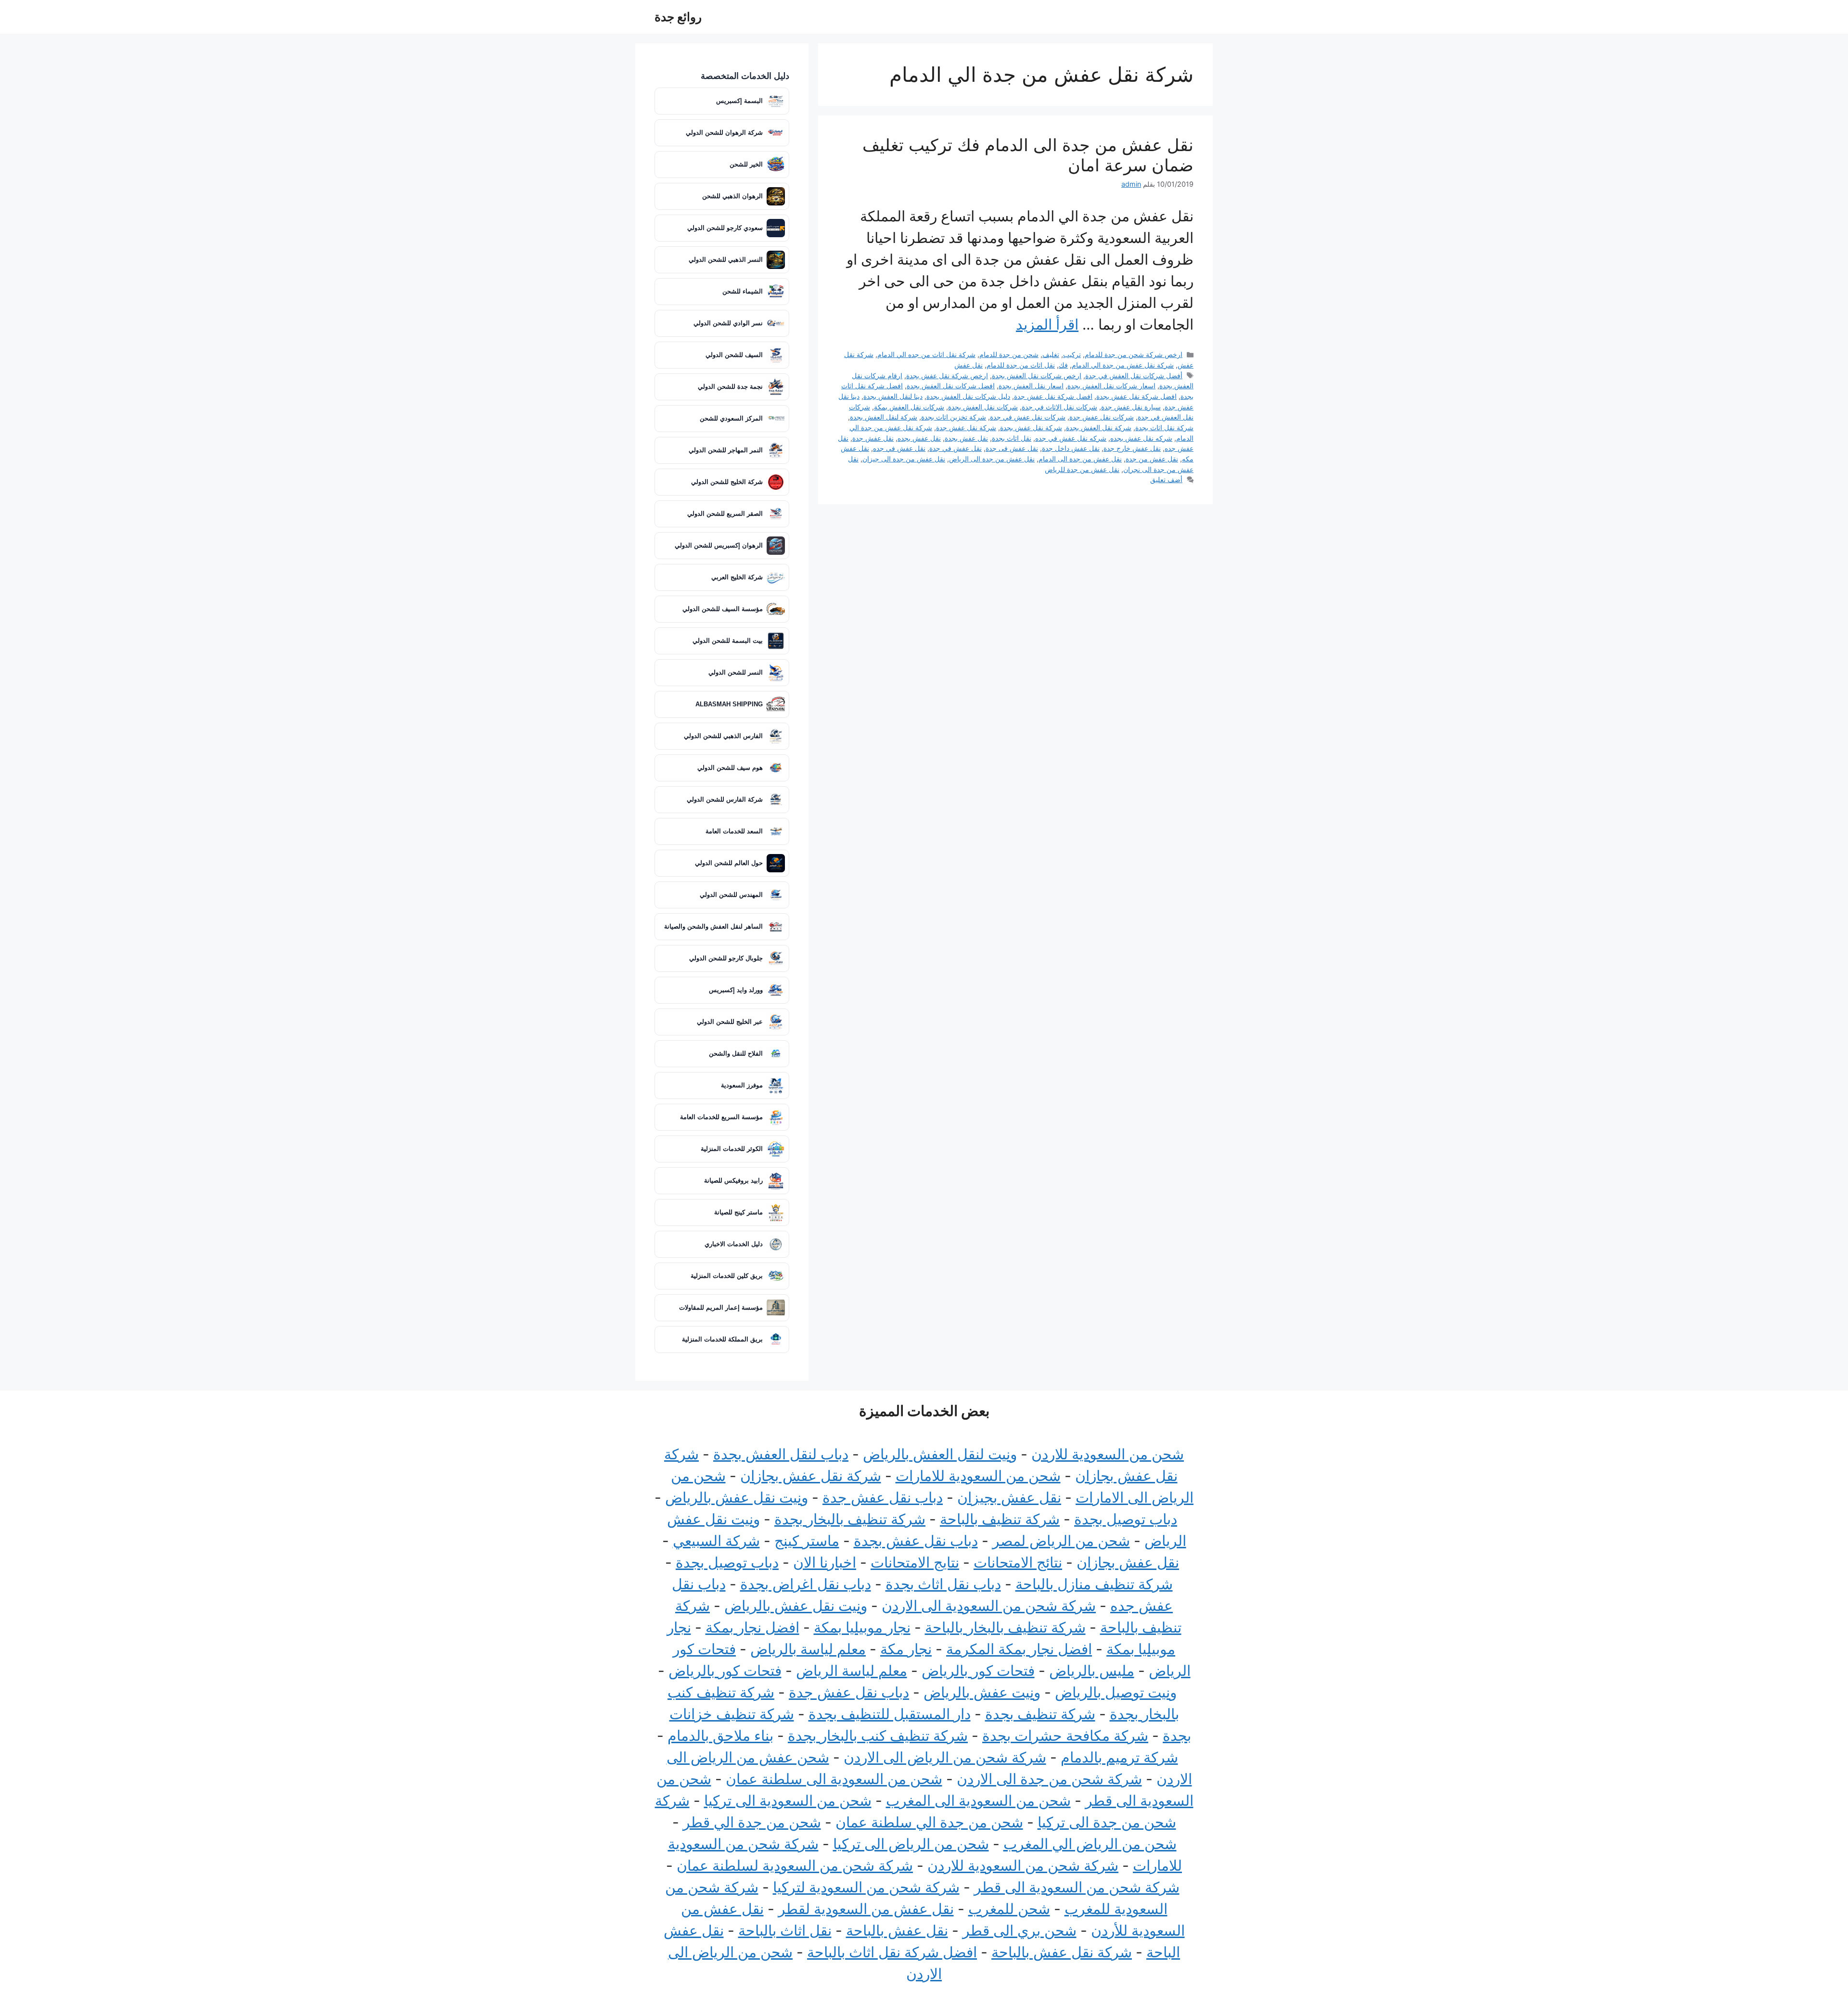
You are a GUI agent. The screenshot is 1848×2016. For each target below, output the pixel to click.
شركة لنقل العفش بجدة (884, 417)
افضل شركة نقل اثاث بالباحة (892, 1952)
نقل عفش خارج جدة (1132, 448)
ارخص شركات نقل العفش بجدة (1037, 376)
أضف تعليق (1166, 479)
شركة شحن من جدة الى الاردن (1049, 1779)
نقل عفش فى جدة (1012, 448)
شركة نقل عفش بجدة (1031, 427)
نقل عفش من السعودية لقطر (866, 1909)
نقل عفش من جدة (1152, 459)
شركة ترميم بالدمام (1119, 1757)
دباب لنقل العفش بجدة (781, 1454)
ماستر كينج (807, 1541)
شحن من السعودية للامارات (978, 1476)
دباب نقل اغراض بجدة (806, 1584)
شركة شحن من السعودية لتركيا (866, 1887)
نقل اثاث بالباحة (785, 1930)
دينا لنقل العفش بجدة (893, 396)
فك (1063, 365)
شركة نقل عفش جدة (966, 427)
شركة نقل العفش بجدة (1099, 427)
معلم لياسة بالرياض (808, 1649)
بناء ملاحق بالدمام (720, 1735)
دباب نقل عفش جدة (883, 1497)
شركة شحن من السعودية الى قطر (1077, 1887)
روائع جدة (678, 17)
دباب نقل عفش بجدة (916, 1541)
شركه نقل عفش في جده (1071, 438)
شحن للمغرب (1009, 1909)
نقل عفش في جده (899, 448)
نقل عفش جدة (873, 438)
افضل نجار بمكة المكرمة (1019, 1649)
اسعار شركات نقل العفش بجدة (1111, 386)
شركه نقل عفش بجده (1141, 438)
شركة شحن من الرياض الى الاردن (945, 1757)
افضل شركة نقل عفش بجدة (1136, 396)
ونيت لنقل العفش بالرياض (940, 1454)
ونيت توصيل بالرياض (1116, 1692)
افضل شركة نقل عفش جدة (1053, 396)
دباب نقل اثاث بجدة (943, 1584)
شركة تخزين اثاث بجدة (954, 417)
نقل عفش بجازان (1128, 1562)
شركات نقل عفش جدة (1102, 417)
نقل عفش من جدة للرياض (1082, 469)
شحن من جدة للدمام (1009, 354)
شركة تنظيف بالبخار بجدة (850, 1519)
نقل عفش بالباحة (897, 1930)
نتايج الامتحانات (915, 1562)
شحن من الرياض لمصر (1061, 1541)
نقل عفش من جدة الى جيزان (904, 459)
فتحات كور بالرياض (978, 1671)
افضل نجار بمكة (752, 1627)
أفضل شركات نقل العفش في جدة (1134, 376)
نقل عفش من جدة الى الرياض (992, 459)
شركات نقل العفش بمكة (909, 407)
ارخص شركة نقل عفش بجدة (947, 376)
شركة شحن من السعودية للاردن (1023, 1865)
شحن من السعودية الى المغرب (978, 1800)
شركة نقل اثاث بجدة (1164, 427)
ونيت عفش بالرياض (982, 1692)
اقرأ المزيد (1047, 324)
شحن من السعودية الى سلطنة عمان (834, 1779)
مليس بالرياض (1092, 1671)
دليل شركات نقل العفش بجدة (968, 396)
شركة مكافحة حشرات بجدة (1065, 1735)
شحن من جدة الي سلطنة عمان (929, 1822)
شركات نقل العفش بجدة (983, 407)
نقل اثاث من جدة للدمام (1021, 365)
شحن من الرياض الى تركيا (911, 1844)
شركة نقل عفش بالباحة (1062, 1952)
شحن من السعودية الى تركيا (788, 1800)
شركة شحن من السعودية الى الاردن (989, 1606)
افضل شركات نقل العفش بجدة (951, 386)
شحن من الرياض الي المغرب (1090, 1844)
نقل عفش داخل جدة (1071, 448)
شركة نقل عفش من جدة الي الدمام (1123, 365)
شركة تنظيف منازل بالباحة (1094, 1584)
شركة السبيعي (716, 1541)
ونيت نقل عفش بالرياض (737, 1497)
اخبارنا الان (825, 1562)
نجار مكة (906, 1649)
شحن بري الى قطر (1020, 1930)
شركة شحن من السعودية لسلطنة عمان (795, 1865)
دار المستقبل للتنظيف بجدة (890, 1714)
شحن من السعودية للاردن (1108, 1454)
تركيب (1072, 354)
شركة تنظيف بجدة (1040, 1714)
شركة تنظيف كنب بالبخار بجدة (878, 1735)
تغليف (1051, 354)
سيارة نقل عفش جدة (1131, 407)
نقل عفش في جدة (956, 448)
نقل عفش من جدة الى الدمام (1080, 459)
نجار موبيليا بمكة (862, 1627)
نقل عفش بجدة (966, 438)
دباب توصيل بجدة (1126, 1519)
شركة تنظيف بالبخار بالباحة (1005, 1627)
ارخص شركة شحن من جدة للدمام (1134, 354)
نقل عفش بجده (919, 438)
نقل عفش (969, 365)
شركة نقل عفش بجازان (811, 1476)
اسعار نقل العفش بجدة (1031, 386)
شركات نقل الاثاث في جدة (1059, 407)
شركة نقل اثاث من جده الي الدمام (926, 354)
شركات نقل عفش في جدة (1028, 417)
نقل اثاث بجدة (1012, 438)
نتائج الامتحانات (1018, 1562)
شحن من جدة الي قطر (752, 1822)
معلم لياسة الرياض (852, 1671)
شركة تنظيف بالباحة (1000, 1519)
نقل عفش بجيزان (1009, 1497)
